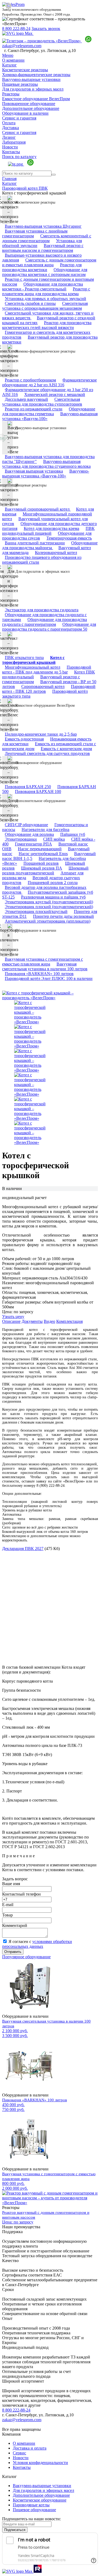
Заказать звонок (46, 29)
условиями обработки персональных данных (37, 1944)
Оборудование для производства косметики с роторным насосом (45, 272)
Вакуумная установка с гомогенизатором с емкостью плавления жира (43, 962)
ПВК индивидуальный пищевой (48, 531)
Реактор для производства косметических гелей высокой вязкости (47, 325)
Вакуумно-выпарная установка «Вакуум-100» (50, 416)
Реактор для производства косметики (42, 267)
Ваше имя (11, 1884)
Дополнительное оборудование (31, 108)
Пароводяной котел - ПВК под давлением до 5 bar (47, 670)
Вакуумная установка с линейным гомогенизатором (35, 233)
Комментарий (15, 1925)
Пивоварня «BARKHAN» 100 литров (35, 2100)
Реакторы (11, 94)
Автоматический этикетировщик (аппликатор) (48, 921)
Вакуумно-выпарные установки (31, 79)
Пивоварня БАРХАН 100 (38, 791)
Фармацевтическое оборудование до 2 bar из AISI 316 (49, 382)
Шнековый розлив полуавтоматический (45, 870)
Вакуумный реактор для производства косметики (50, 340)
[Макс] (18, 33)
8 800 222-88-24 (16, 29)
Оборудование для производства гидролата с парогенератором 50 (49, 627)
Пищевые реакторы (20, 84)
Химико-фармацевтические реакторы (36, 75)
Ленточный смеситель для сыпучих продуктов (47, 753)
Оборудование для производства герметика (49, 411)
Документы (32, 1321)
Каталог (9, 65)
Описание (11, 1321)
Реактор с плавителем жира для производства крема (46, 291)
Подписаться (15, 2530)
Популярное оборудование (26, 1957)
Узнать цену (13, 1317)
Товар (7, 1915)
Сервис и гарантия (19, 118)
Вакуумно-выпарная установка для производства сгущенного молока (46, 464)
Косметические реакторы (25, 70)
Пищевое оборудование (34, 2510)
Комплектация (69, 1321)
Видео (49, 1321)
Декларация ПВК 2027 (23, 1549)
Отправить (13, 1952)
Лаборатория (14, 142)
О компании (13, 60)
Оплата (9, 123)
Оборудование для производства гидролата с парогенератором (45, 622)
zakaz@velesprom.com (22, 46)
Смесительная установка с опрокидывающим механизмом (45, 306)
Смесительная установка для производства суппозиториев (42, 402)
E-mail (8, 1905)
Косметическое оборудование (40, 2500)
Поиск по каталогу (19, 157)
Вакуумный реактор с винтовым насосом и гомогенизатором (43, 248)
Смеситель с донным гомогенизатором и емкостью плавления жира (49, 262)
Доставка (11, 128)
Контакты (11, 152)
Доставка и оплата (30, 2448)
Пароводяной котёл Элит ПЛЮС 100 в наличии (49, 978)
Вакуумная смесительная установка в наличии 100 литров (45, 966)
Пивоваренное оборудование (29, 104)
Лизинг (9, 137)
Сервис (19, 2453)
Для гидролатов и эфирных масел (33, 89)
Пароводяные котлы (31, 2505)
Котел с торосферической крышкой (33, 660)
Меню (8, 55)
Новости (10, 147)
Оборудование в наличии (25, 113)
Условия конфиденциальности (40, 2463)
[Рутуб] (37, 2571)
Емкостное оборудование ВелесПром (36, 99)
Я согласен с (37, 1944)
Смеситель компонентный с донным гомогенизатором (47, 238)
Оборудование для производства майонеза (50, 545)
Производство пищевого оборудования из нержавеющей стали (42, 560)
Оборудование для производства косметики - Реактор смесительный (43, 287)
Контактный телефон (21, 1894)
